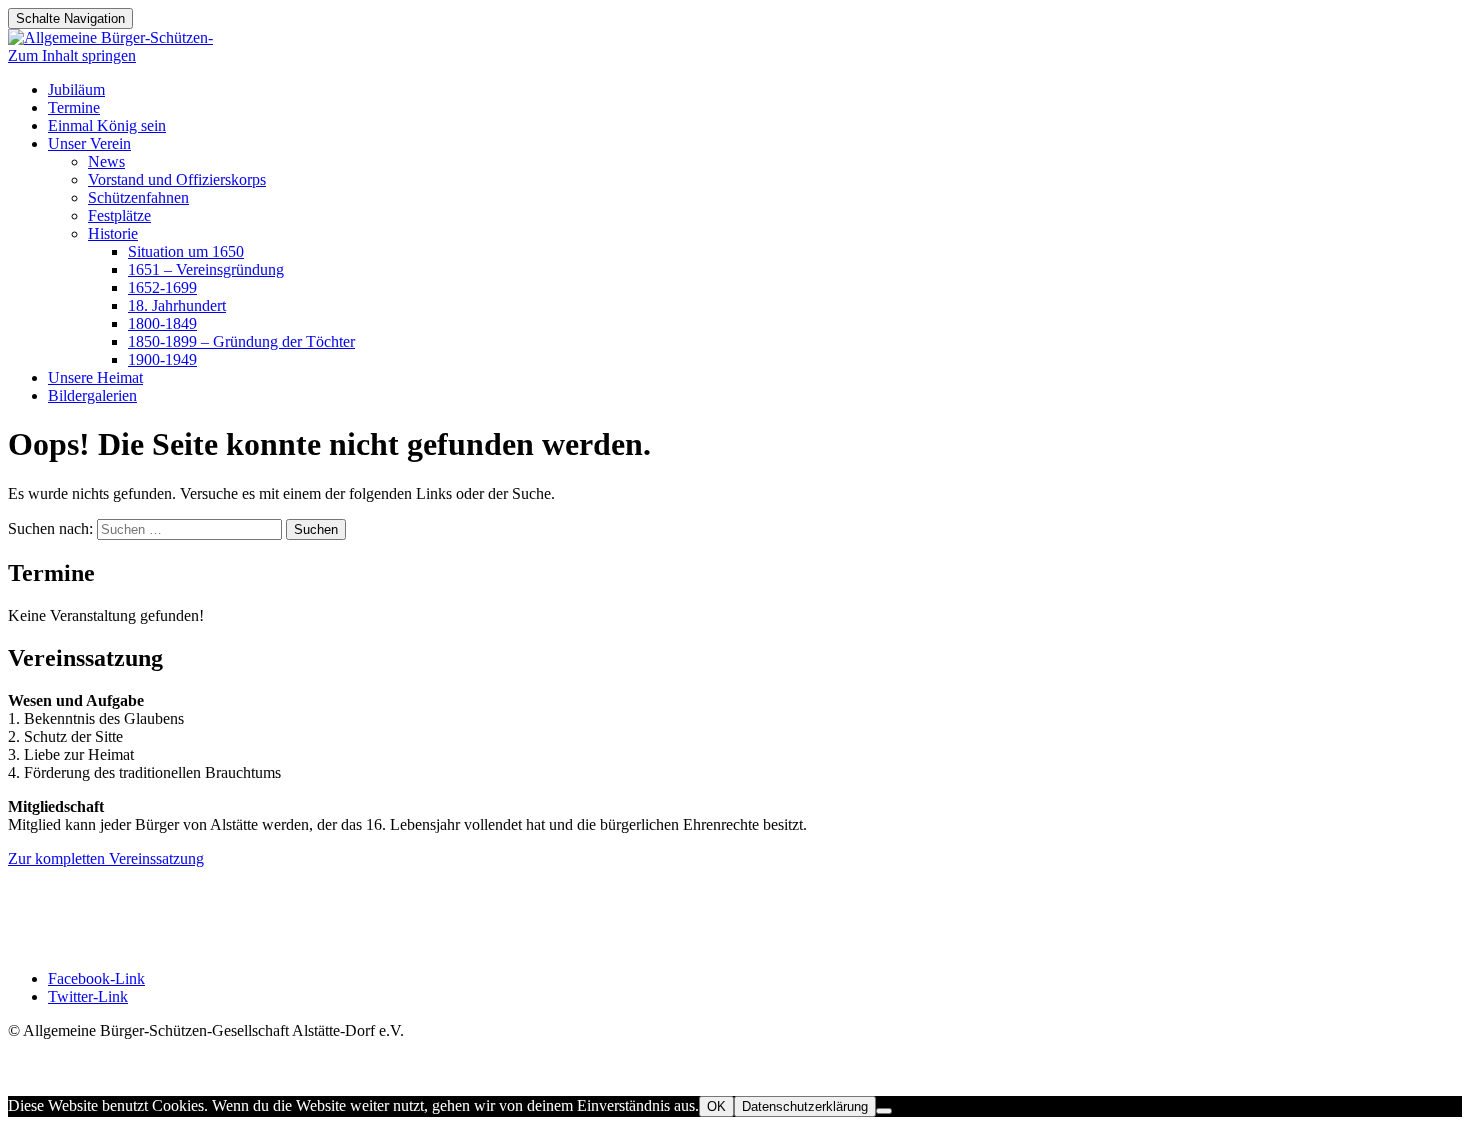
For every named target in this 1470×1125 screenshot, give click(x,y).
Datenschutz (47, 914)
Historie (113, 233)
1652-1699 (162, 287)
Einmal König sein (107, 125)
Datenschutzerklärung (805, 1106)
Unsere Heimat (95, 377)
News (106, 161)
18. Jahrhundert (177, 305)
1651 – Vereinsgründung (206, 269)
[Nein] (884, 1111)
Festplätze (119, 215)
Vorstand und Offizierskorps (177, 179)
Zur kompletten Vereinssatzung (106, 858)
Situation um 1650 (186, 251)
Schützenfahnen (138, 197)
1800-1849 (162, 323)
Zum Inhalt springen (72, 55)
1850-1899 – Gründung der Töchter (241, 341)
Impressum (42, 896)
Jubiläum (76, 89)
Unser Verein (89, 143)
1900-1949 (162, 359)
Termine (74, 107)
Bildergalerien (92, 395)
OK (716, 1106)
